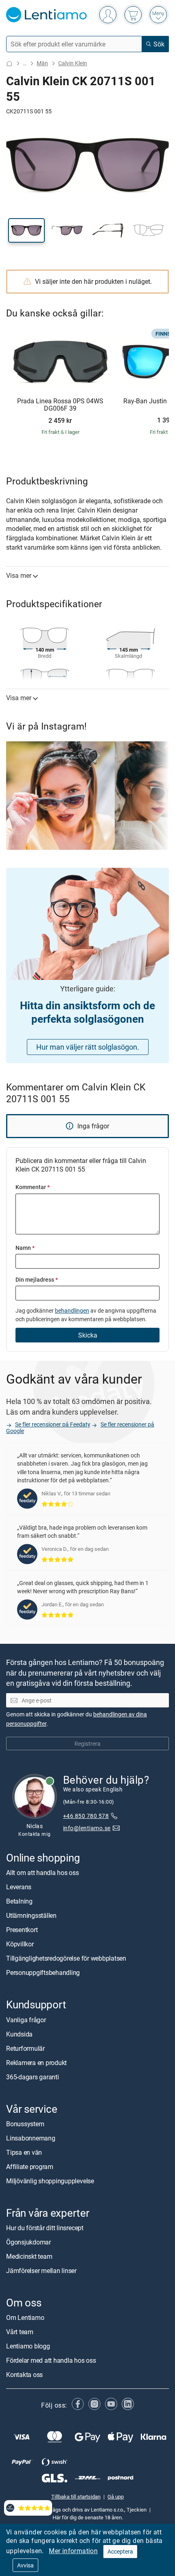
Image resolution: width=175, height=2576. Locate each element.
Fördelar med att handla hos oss (51, 2360)
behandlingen (72, 1310)
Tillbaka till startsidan (76, 2496)
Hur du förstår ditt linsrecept (45, 2228)
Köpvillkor (20, 1944)
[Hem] (9, 63)
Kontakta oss (24, 2375)
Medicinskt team (29, 2256)
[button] (26, 230)
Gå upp (116, 2496)
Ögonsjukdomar (28, 2242)
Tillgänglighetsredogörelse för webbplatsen (66, 1958)
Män (42, 63)
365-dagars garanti (33, 2076)
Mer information (73, 2551)
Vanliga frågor (26, 2019)
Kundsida (19, 2034)
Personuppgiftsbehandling (43, 1972)
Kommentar (33, 1187)
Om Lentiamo (25, 2317)
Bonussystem (25, 2124)
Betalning (19, 1901)
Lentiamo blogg (28, 2346)
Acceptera (120, 2551)
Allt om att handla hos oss (43, 1873)
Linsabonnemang (31, 2138)
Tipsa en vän (24, 2152)
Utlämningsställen (31, 1915)
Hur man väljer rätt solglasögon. (88, 1047)
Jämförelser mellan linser (41, 2271)
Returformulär (25, 2048)
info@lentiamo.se (87, 1828)
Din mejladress (37, 1279)
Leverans (19, 1887)
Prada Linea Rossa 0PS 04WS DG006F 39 (60, 405)
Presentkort (22, 1930)
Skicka (88, 1335)
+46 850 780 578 (86, 1816)
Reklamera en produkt (36, 2062)
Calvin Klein (73, 63)
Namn (25, 1248)
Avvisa (25, 2565)
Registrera (87, 1743)
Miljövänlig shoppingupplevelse (50, 2181)
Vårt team (20, 2332)
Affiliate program (30, 2167)
